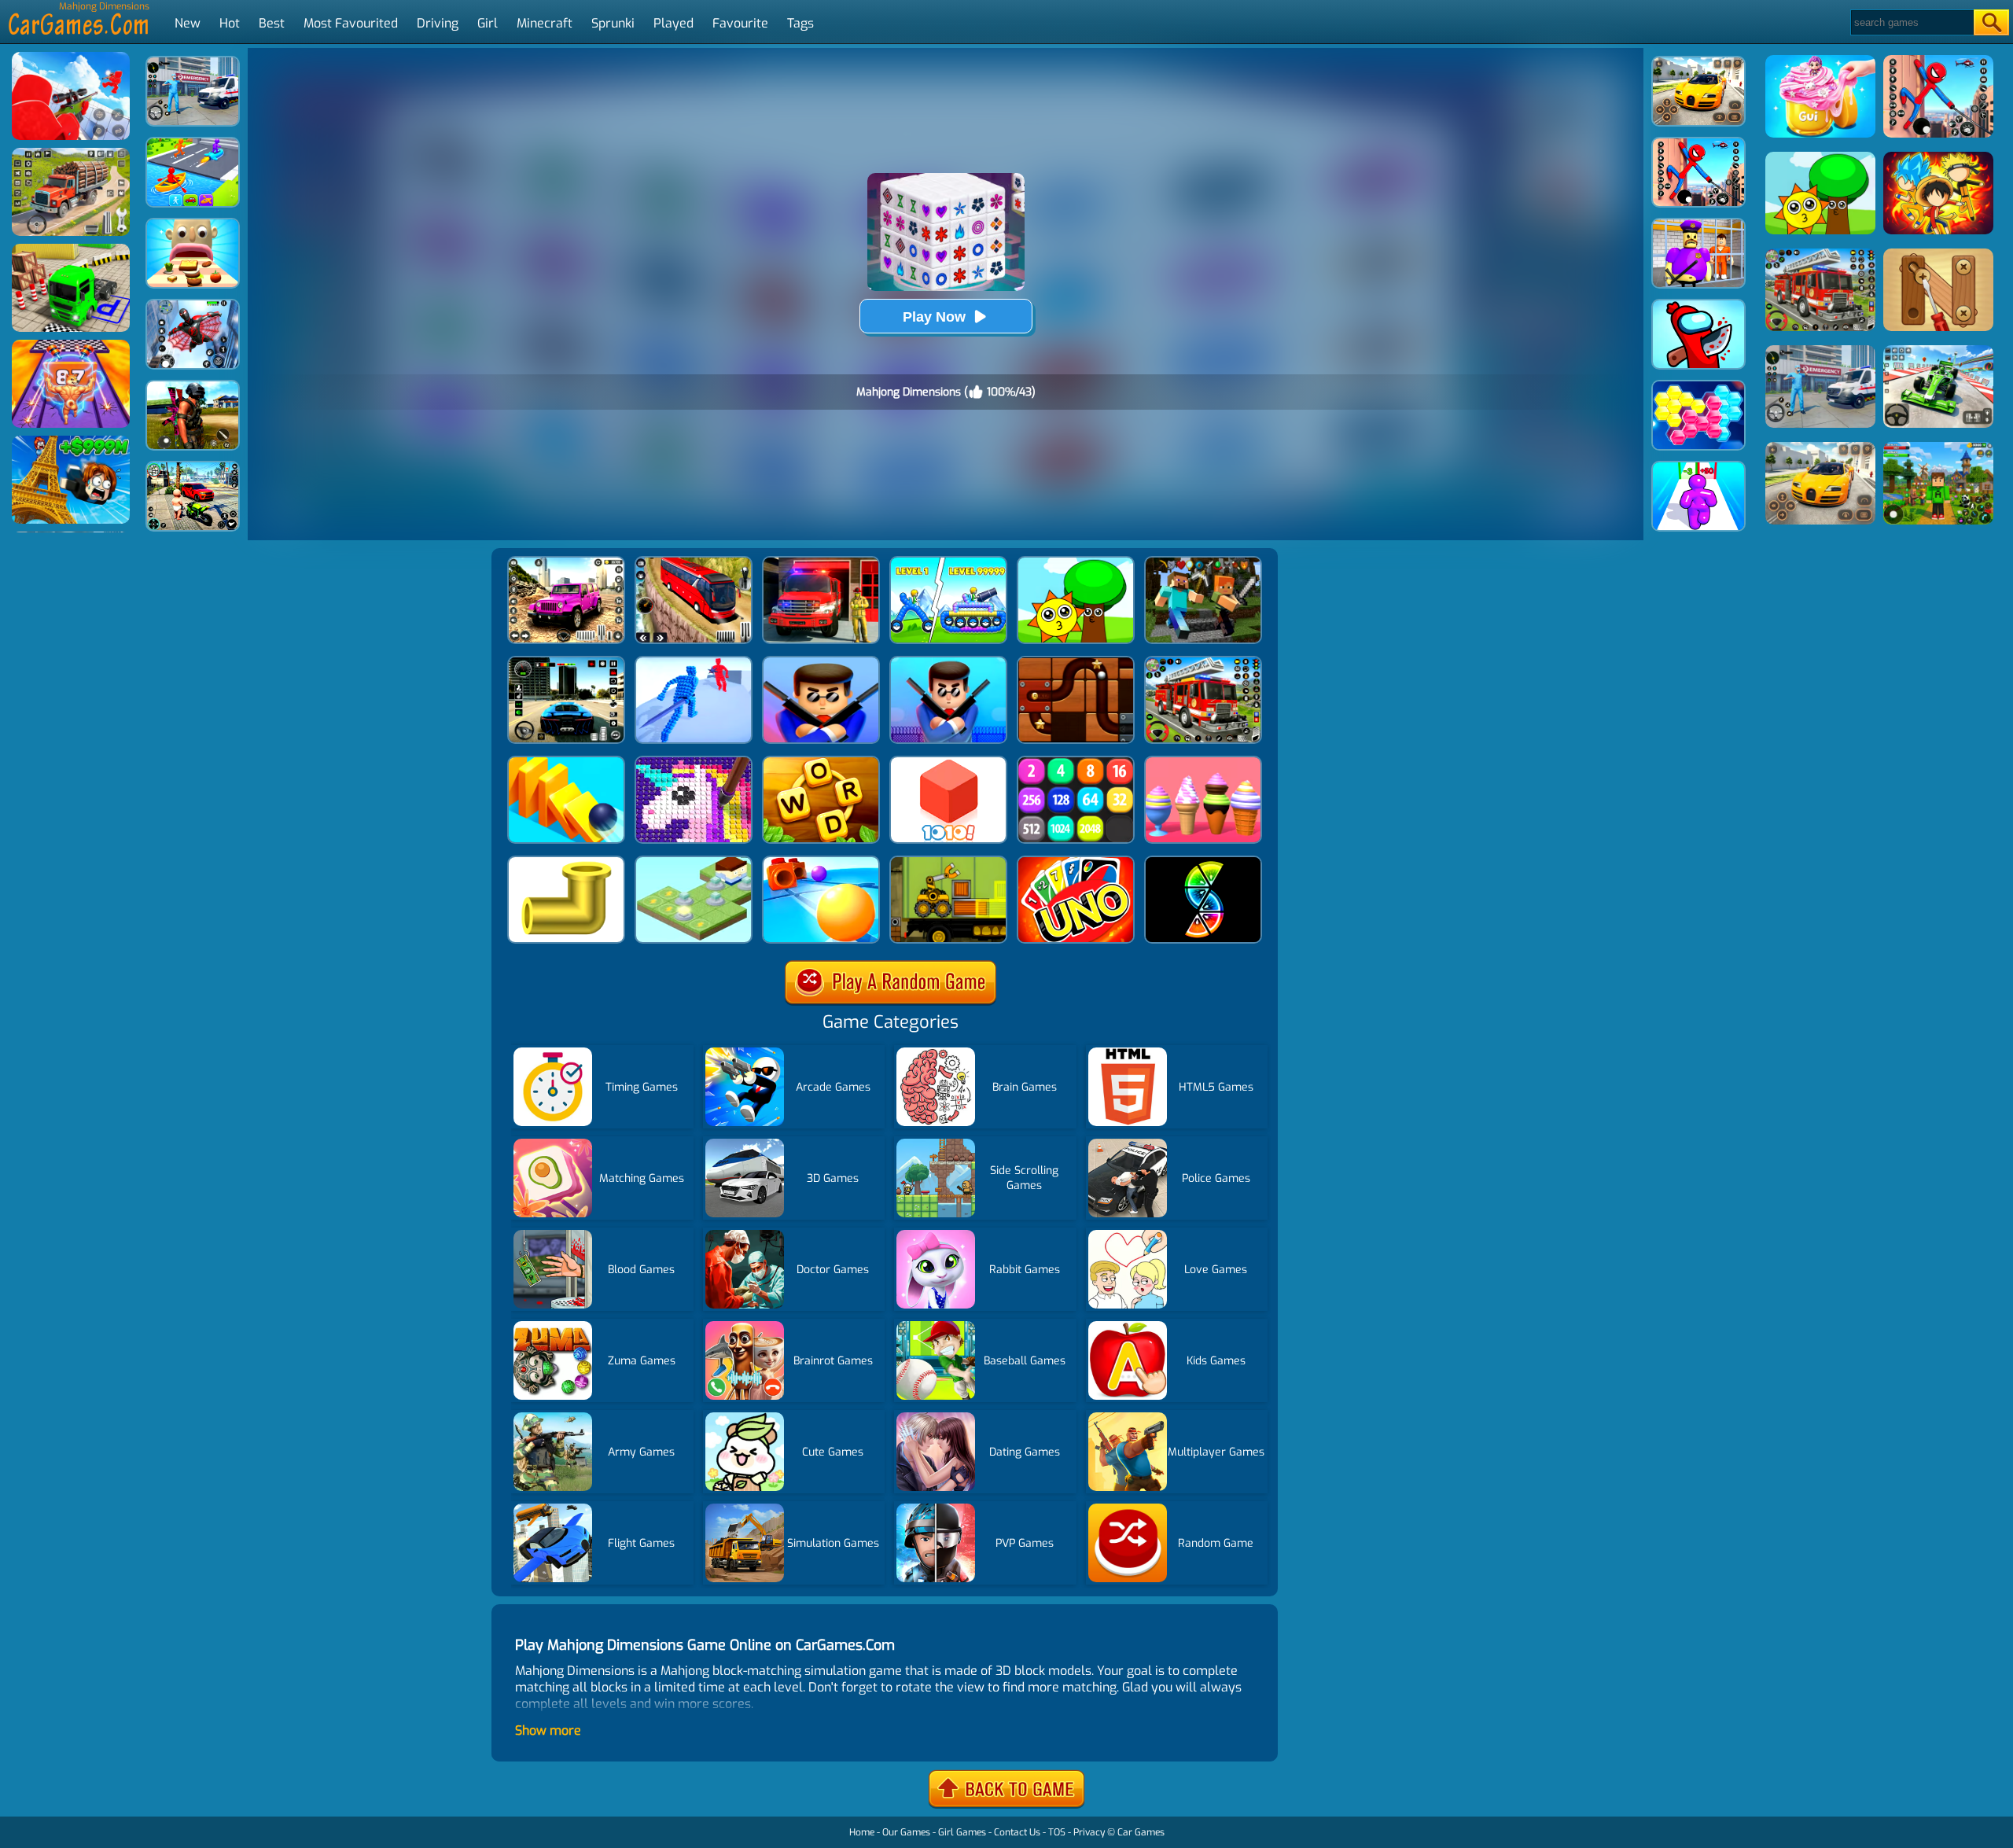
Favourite (740, 23)
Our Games (906, 1832)
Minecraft (545, 23)
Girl (488, 23)
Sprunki (613, 23)
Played (673, 23)
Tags (800, 23)
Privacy (1089, 1832)
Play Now (934, 317)
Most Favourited (351, 23)
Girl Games (962, 1832)
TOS (1057, 1832)
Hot (230, 23)
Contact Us (1017, 1832)
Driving (438, 23)
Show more (548, 1730)
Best (272, 23)
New (188, 23)
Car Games (1141, 1832)
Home (862, 1832)
